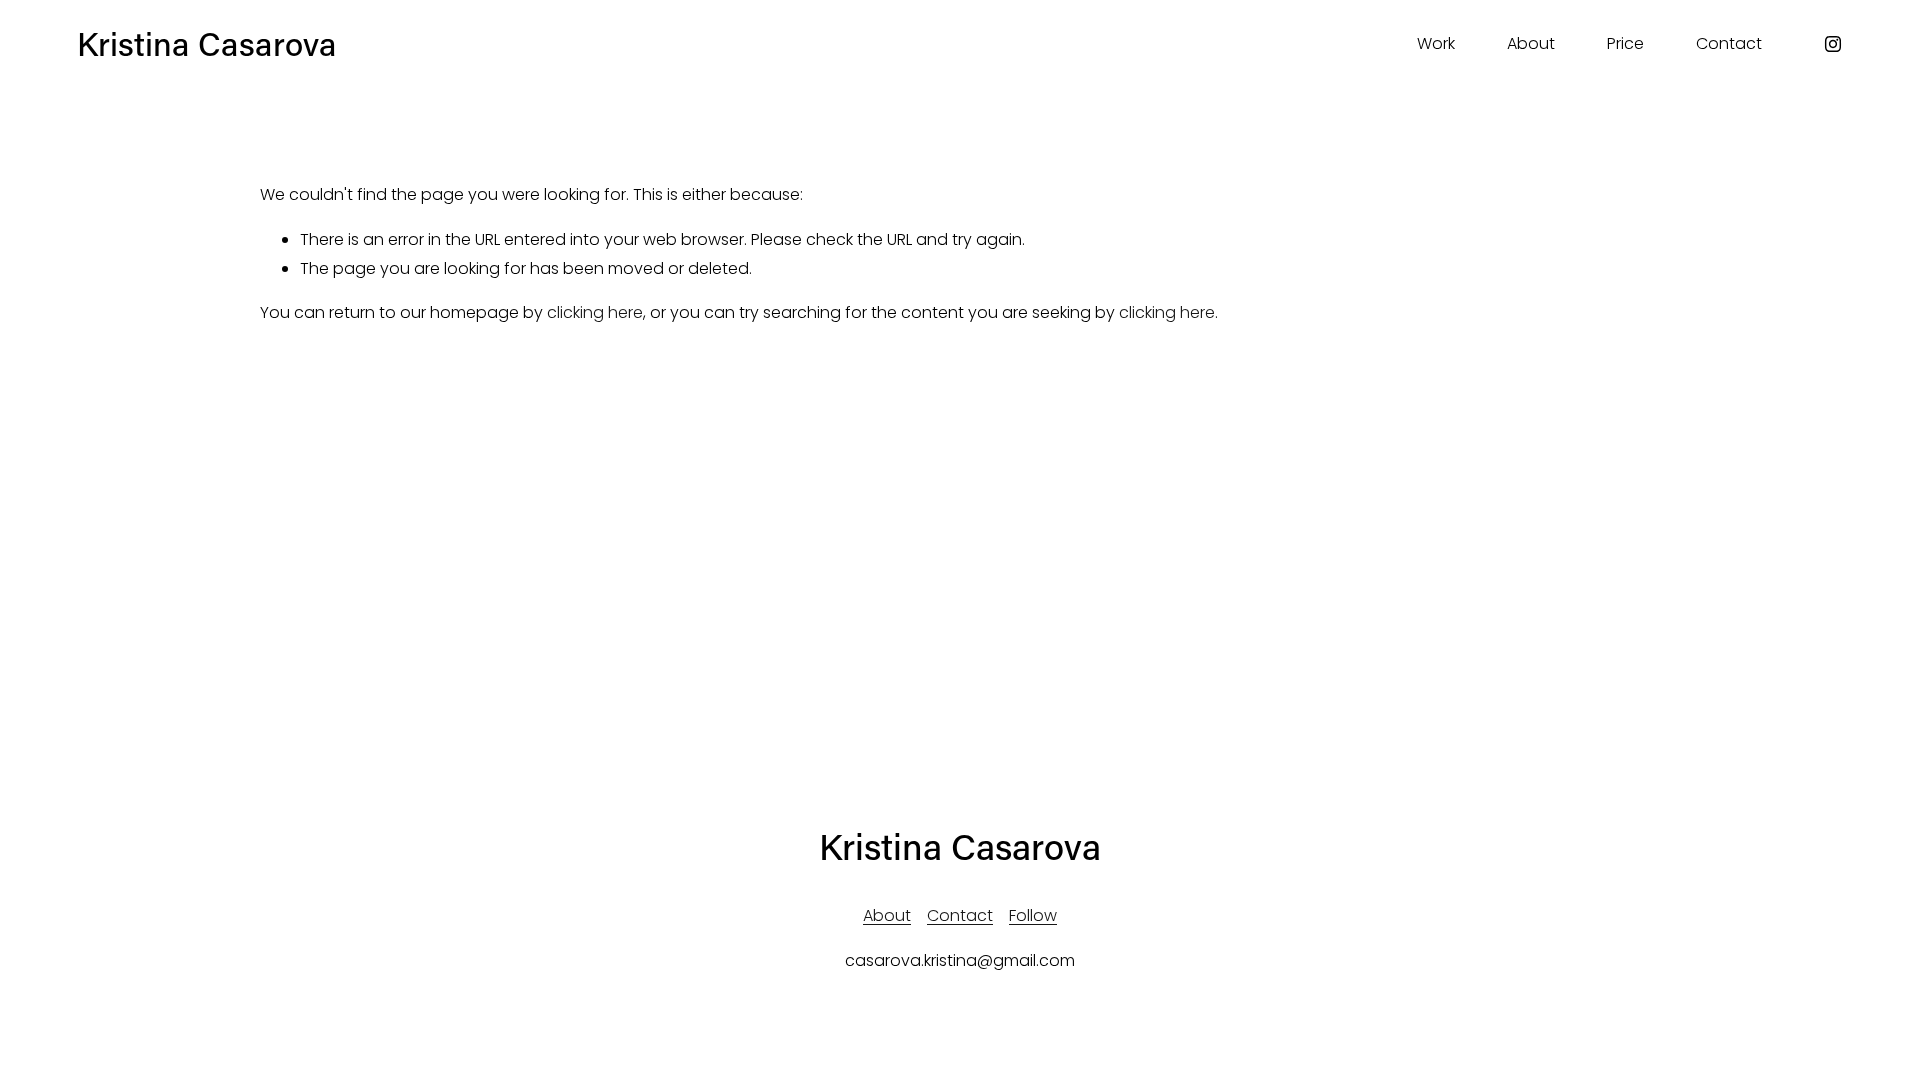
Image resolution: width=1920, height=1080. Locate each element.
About (1531, 43)
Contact (1729, 43)
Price (1625, 43)
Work (1436, 43)
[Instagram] (1833, 44)
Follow (1033, 915)
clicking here (595, 312)
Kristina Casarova (207, 43)
